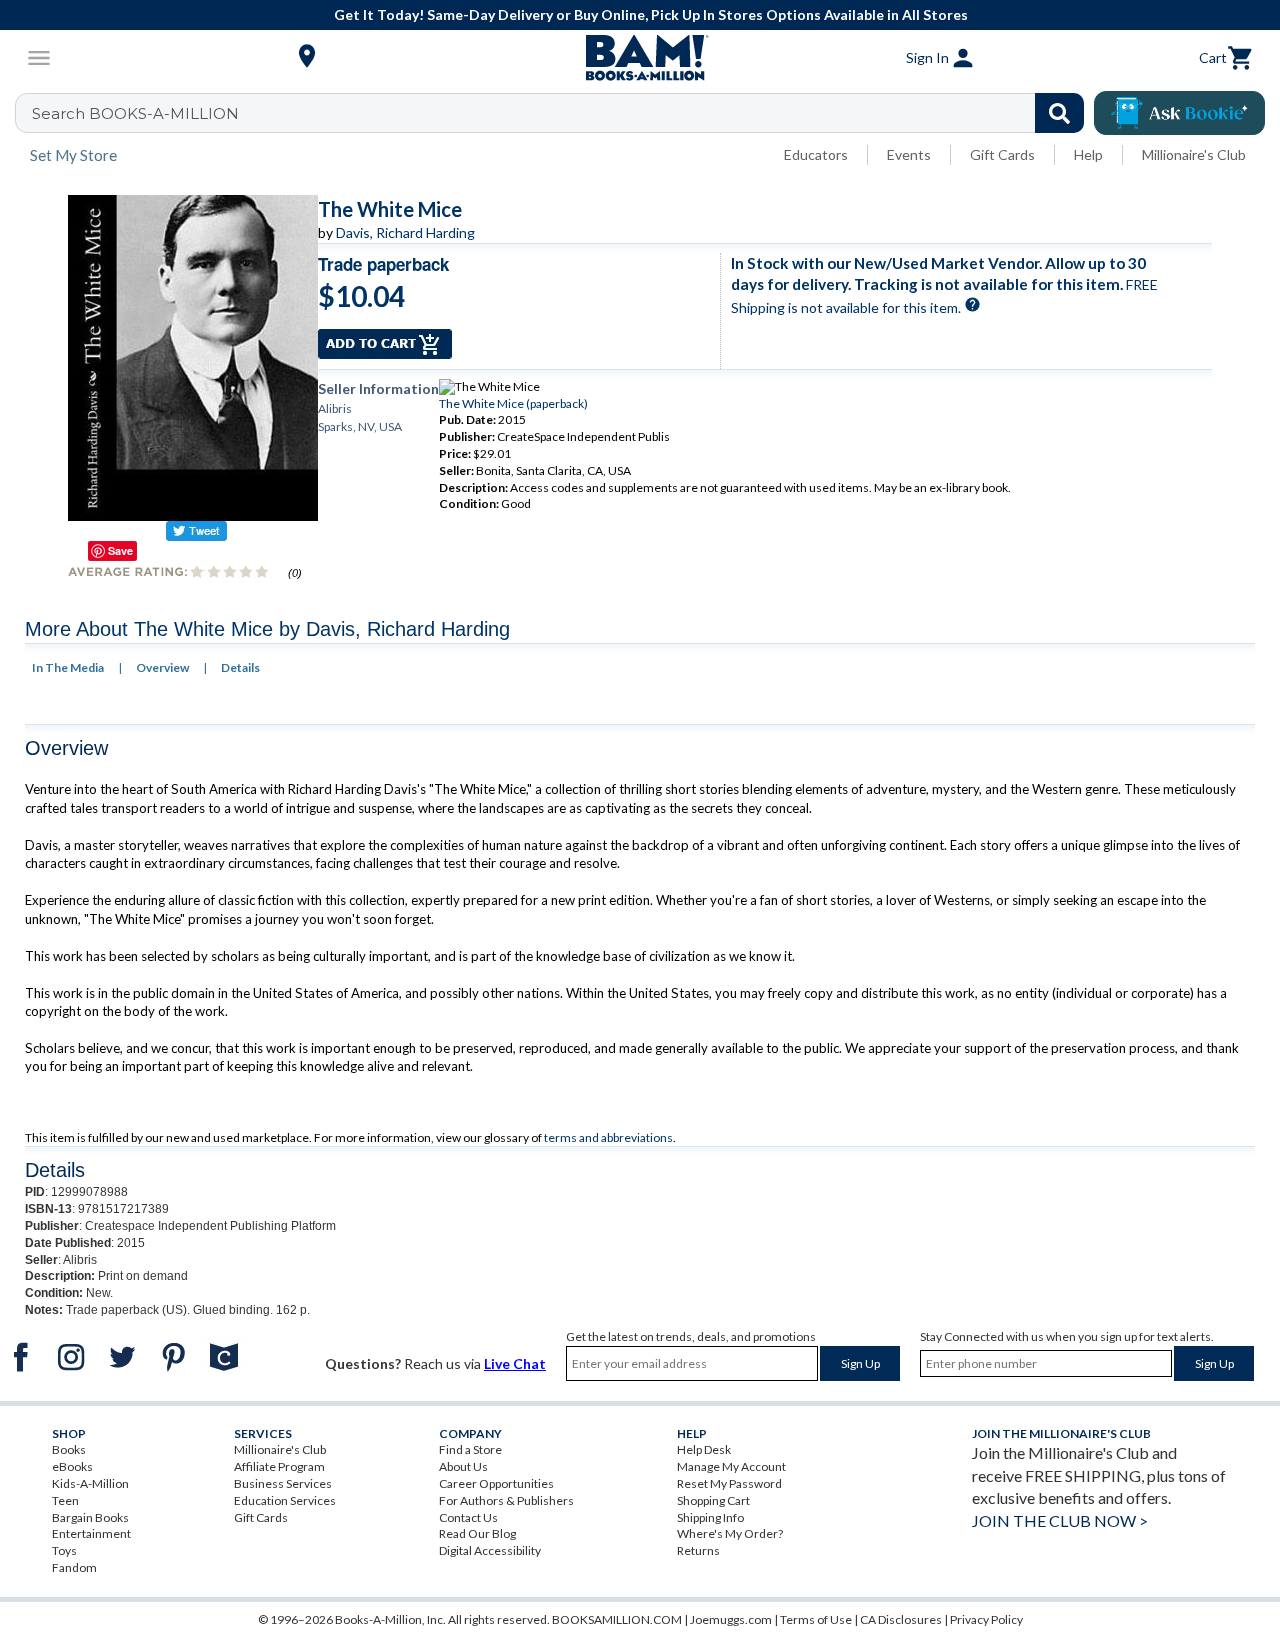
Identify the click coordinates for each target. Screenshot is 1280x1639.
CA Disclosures (901, 1619)
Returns (698, 1550)
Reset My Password (729, 1483)
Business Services (283, 1483)
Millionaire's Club (1194, 154)
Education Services (285, 1500)
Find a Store (470, 1449)
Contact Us (468, 1517)
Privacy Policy (986, 1619)
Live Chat (515, 1363)
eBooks (72, 1466)
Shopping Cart (713, 1500)
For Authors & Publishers (506, 1500)
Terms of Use (816, 1619)
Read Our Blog (477, 1533)
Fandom (74, 1567)
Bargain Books (90, 1517)
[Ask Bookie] (1179, 113)
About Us (463, 1466)
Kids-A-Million (90, 1483)
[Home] (640, 58)
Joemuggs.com (731, 1619)
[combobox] (562, 113)
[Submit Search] (1059, 113)
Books (69, 1449)
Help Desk (704, 1449)
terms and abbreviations (608, 1137)
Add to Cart (385, 344)
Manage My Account (731, 1466)
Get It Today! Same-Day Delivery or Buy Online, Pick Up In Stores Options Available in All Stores (651, 14)
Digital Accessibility (490, 1550)
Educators (816, 154)
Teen (65, 1500)
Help (1088, 154)
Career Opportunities (496, 1483)
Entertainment (91, 1533)
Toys (64, 1550)
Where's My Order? (730, 1533)
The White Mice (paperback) (513, 403)
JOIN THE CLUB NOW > (1060, 1520)
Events (909, 154)
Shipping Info (710, 1517)
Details (240, 667)
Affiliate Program (279, 1466)
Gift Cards (1002, 154)
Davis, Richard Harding (405, 232)
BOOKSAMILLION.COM (617, 1619)
